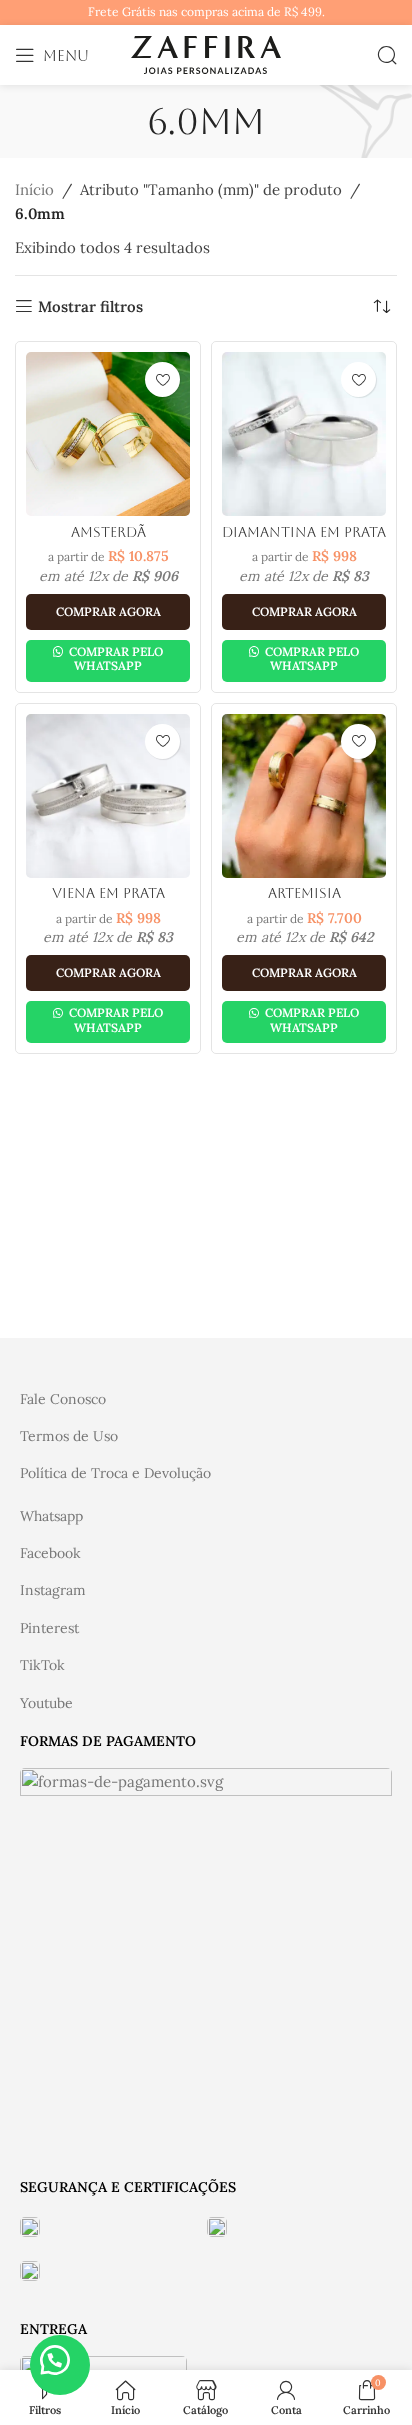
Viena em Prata (108, 893)
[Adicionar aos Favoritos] (162, 379)
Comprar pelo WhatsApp (114, 658)
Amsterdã (108, 532)
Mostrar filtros (90, 306)
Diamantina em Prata (304, 532)
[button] (60, 2365)
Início (34, 189)
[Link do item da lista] (206, 1399)
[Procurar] (387, 55)
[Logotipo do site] (206, 53)
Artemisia (304, 893)
